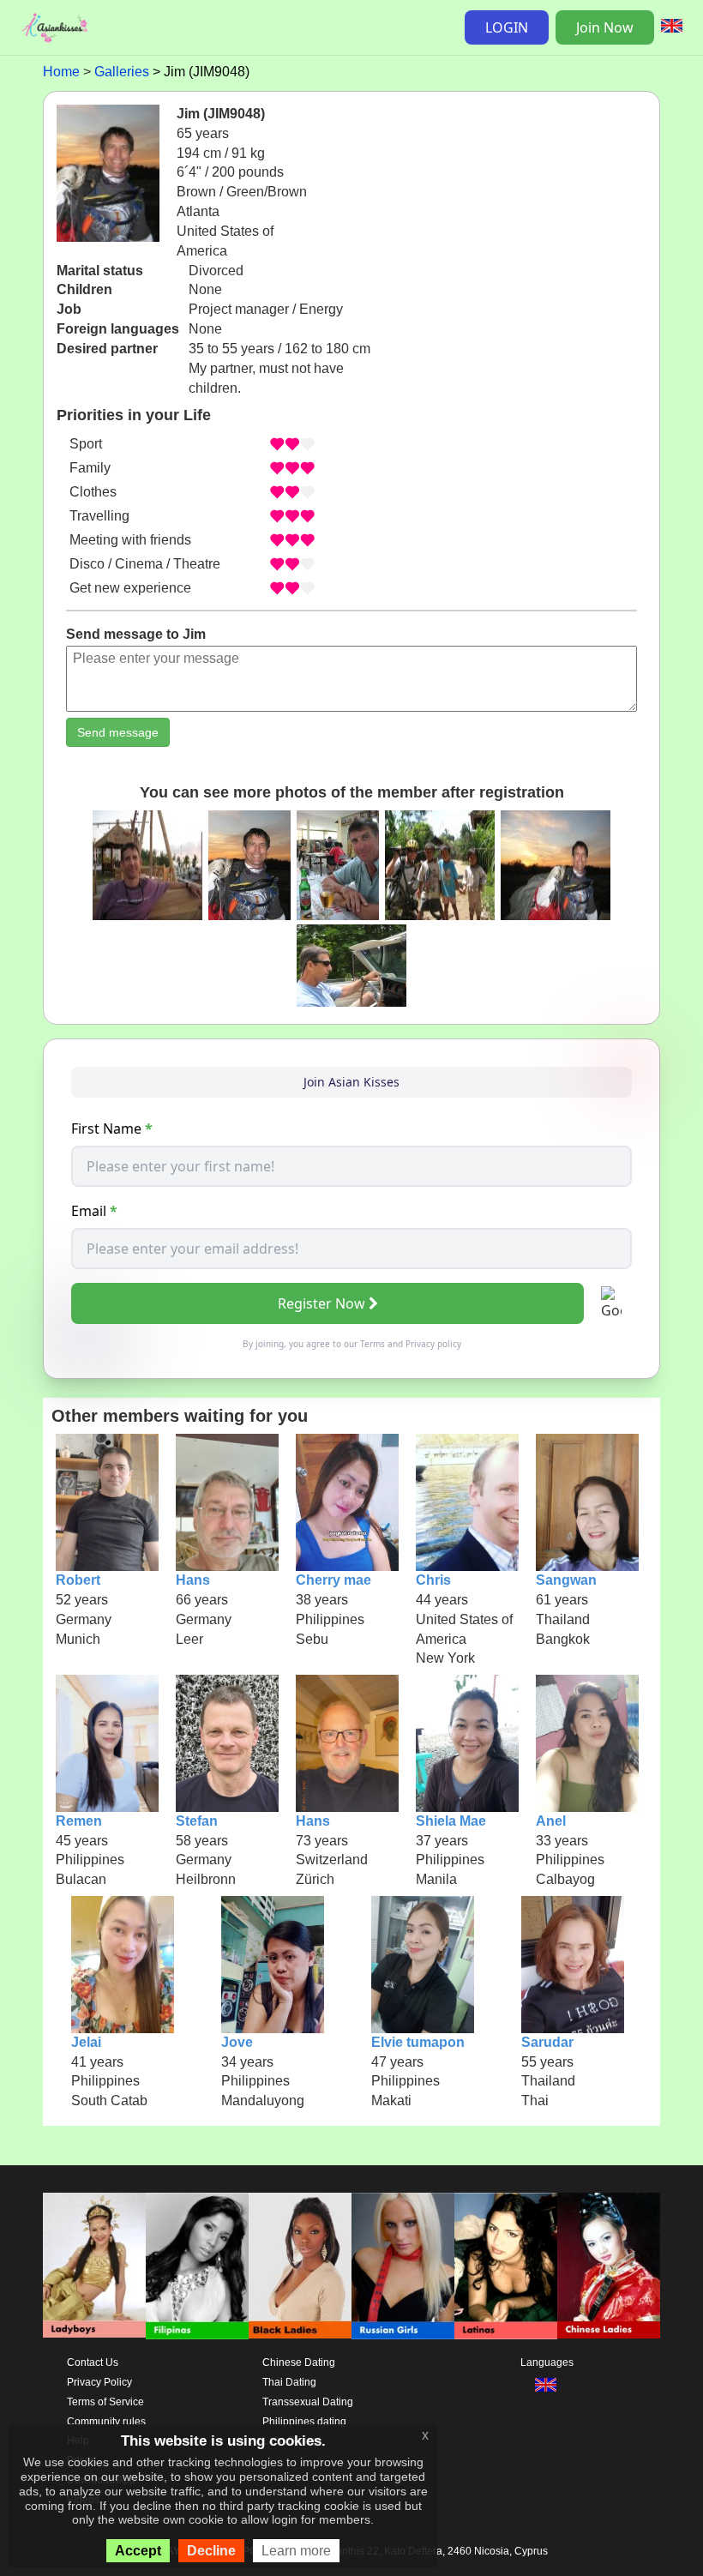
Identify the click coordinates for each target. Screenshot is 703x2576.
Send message (118, 732)
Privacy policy (433, 1344)
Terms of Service (105, 2402)
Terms (373, 1344)
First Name (112, 1129)
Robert (78, 1580)
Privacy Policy (99, 2382)
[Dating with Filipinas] (197, 2266)
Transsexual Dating (308, 2402)
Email (94, 1211)
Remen (79, 1821)
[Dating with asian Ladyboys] (94, 2266)
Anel (551, 1821)
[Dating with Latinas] (506, 2266)
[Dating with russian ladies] (403, 2266)
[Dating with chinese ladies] (609, 2266)
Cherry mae (333, 1580)
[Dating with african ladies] (300, 2266)
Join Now (605, 27)
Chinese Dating (299, 2362)
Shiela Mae (451, 1821)
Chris (433, 1580)
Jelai (86, 2042)
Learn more (296, 2551)
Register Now (321, 1303)
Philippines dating (304, 2422)
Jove (237, 2042)
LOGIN (507, 27)
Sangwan (566, 1580)
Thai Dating (289, 2382)
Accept (138, 2551)
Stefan (197, 1821)
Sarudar (547, 2042)
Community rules (106, 2422)
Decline (211, 2551)
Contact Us (93, 2362)
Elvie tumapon (418, 2042)
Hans (193, 1580)
